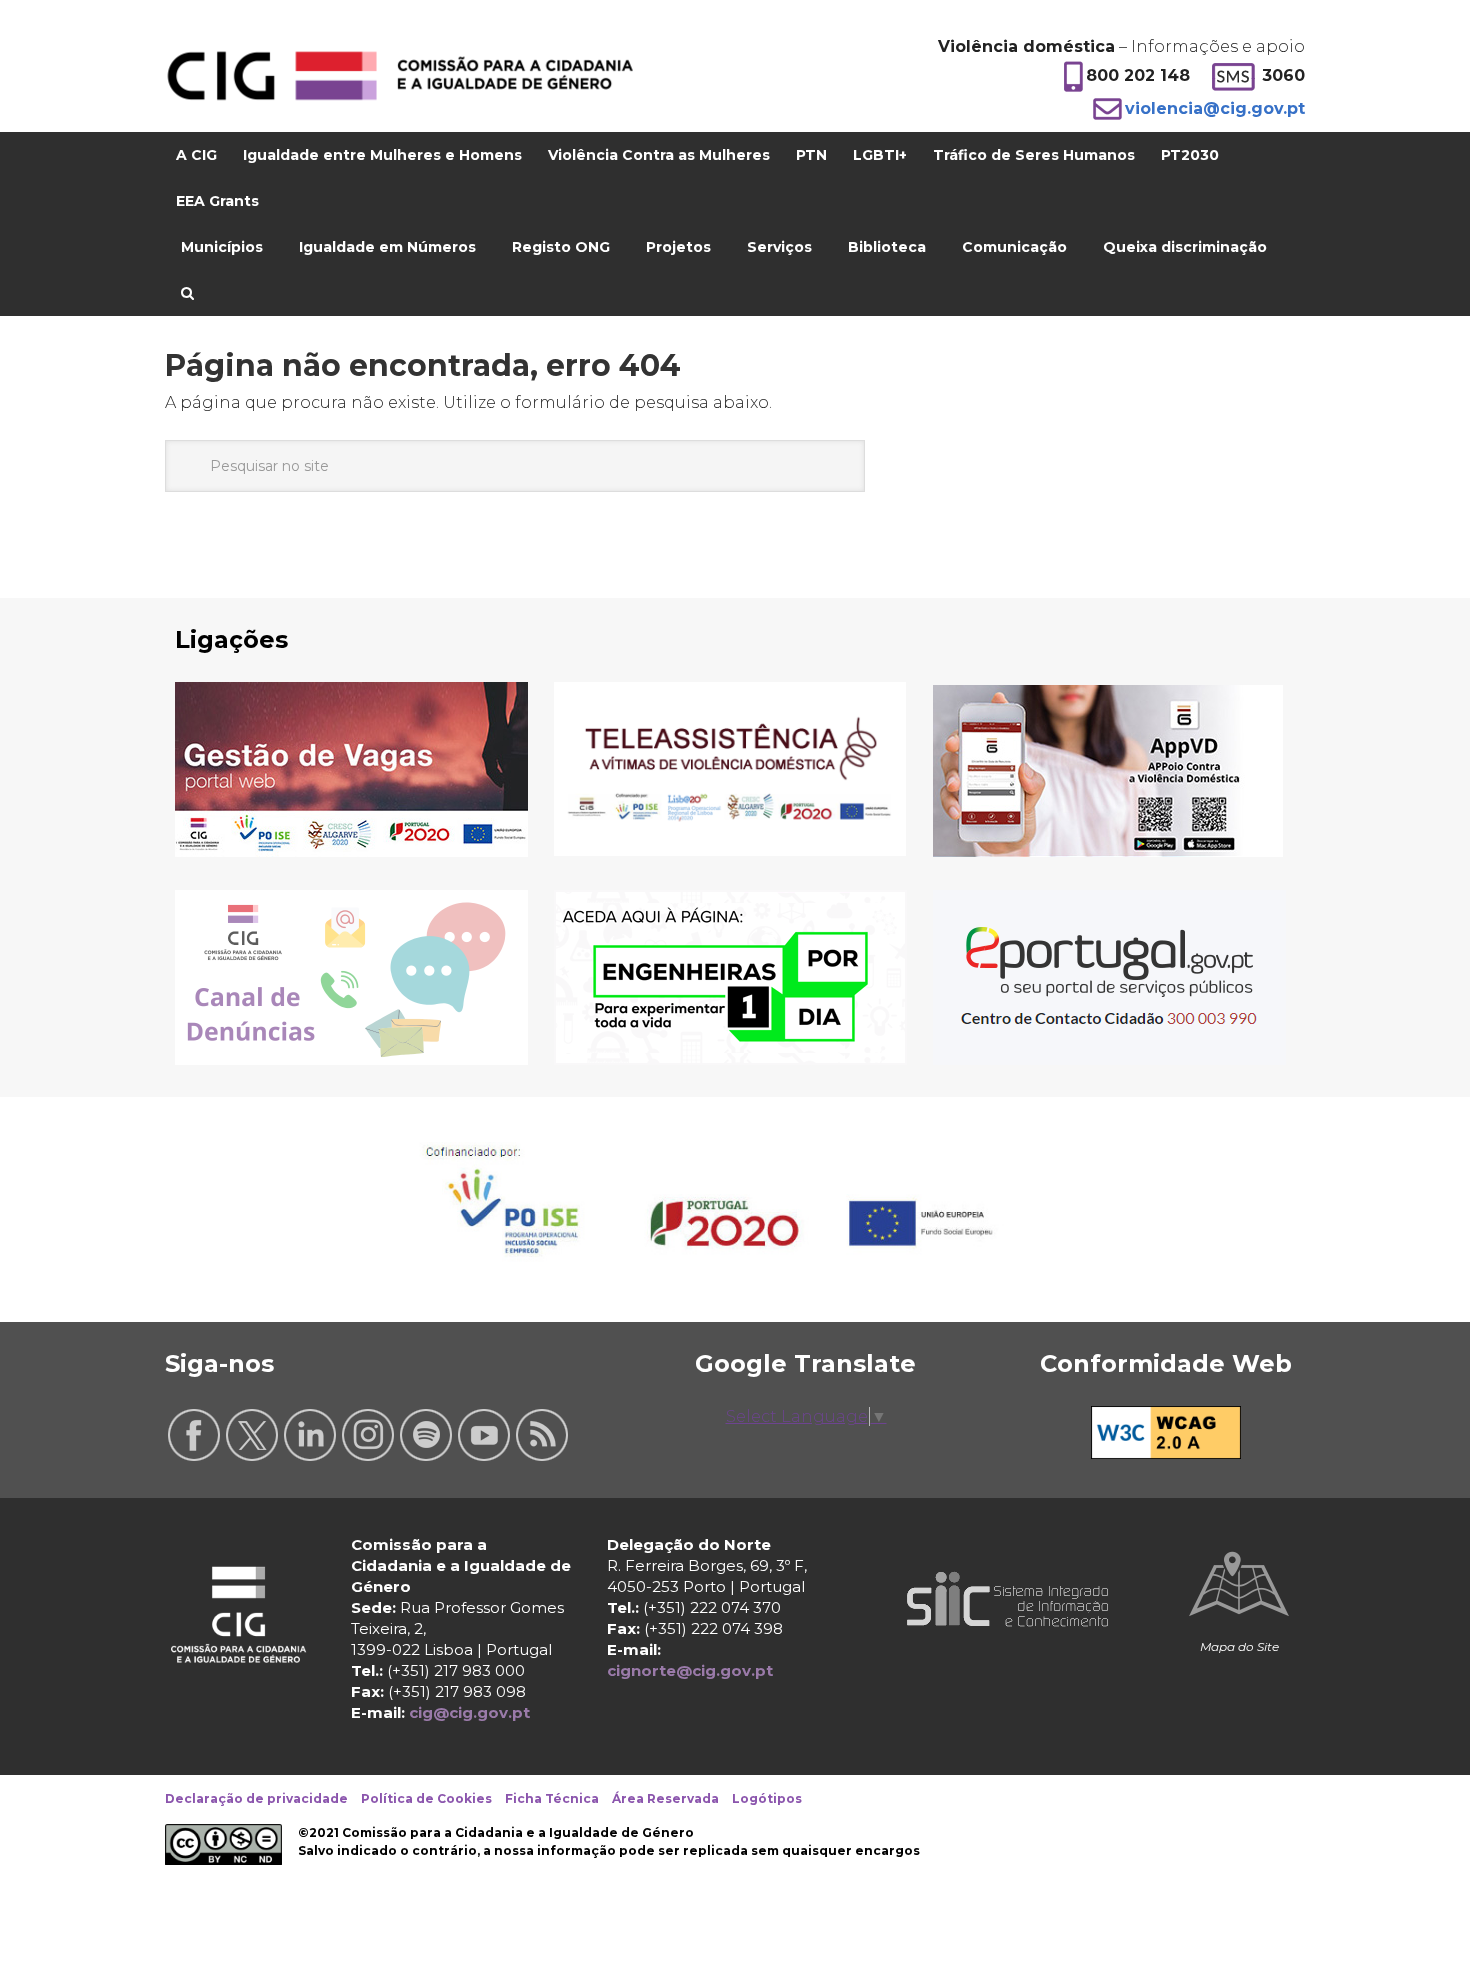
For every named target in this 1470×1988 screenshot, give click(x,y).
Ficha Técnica (552, 1798)
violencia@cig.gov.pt (1215, 108)
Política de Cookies (426, 1798)
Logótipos (767, 1798)
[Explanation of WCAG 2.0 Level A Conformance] (1166, 1453)
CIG (400, 76)
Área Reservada (665, 1798)
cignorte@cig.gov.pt (690, 1670)
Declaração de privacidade (256, 1798)
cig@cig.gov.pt (469, 1712)
